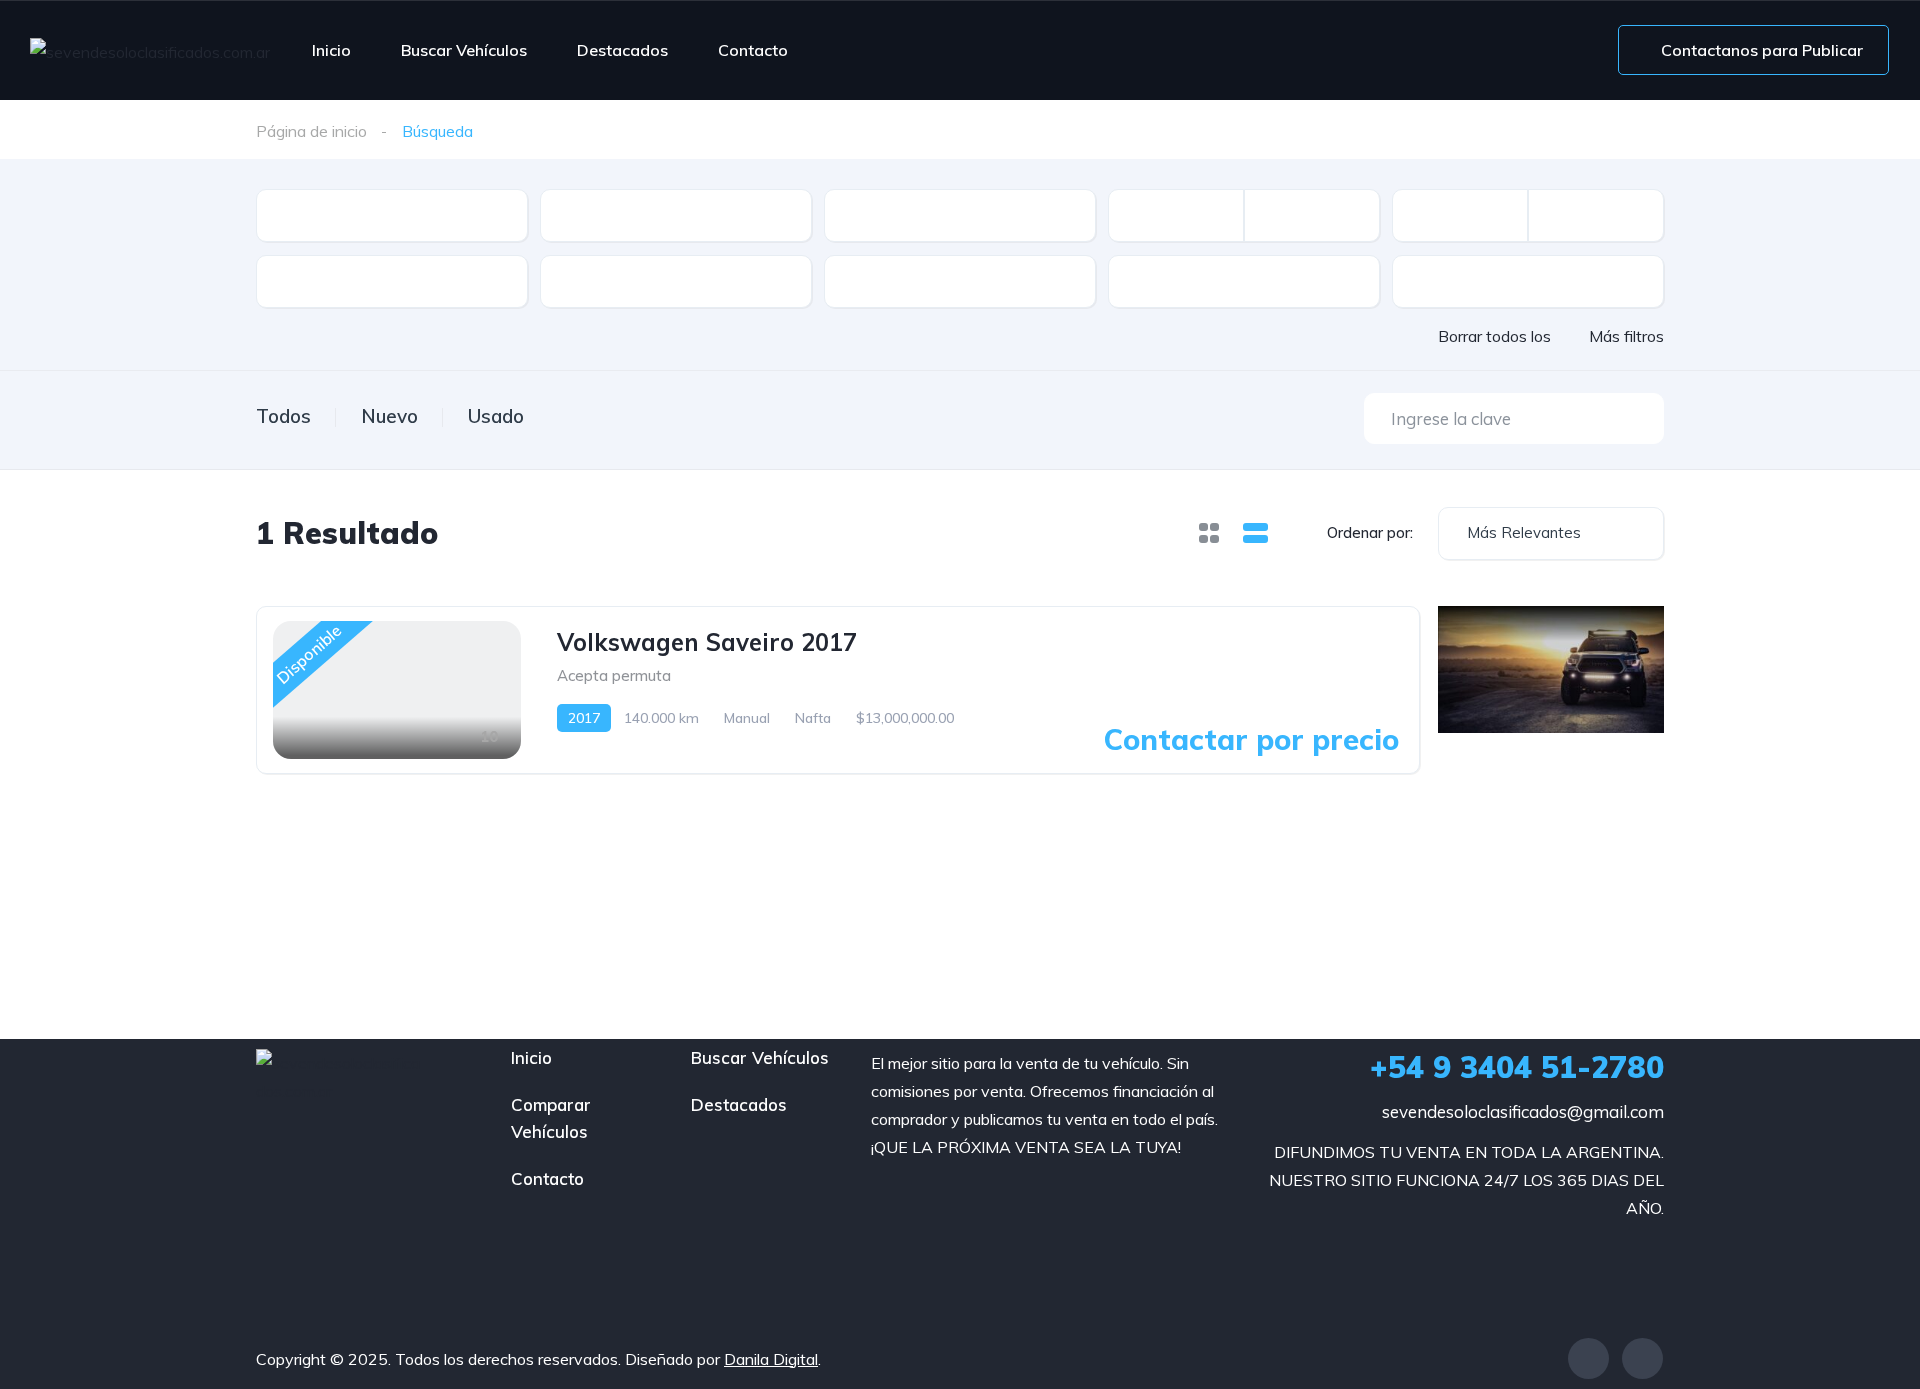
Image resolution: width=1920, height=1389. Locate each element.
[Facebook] (1588, 1358)
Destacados (622, 50)
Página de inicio (311, 131)
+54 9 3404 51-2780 (1517, 1067)
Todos (283, 416)
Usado (496, 416)
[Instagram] (1642, 1358)
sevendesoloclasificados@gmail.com (1523, 1111)
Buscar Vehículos (464, 50)
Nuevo (389, 416)
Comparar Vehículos (551, 1118)
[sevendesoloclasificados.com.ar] (150, 51)
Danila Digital (771, 1359)
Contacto (753, 50)
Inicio (331, 50)
